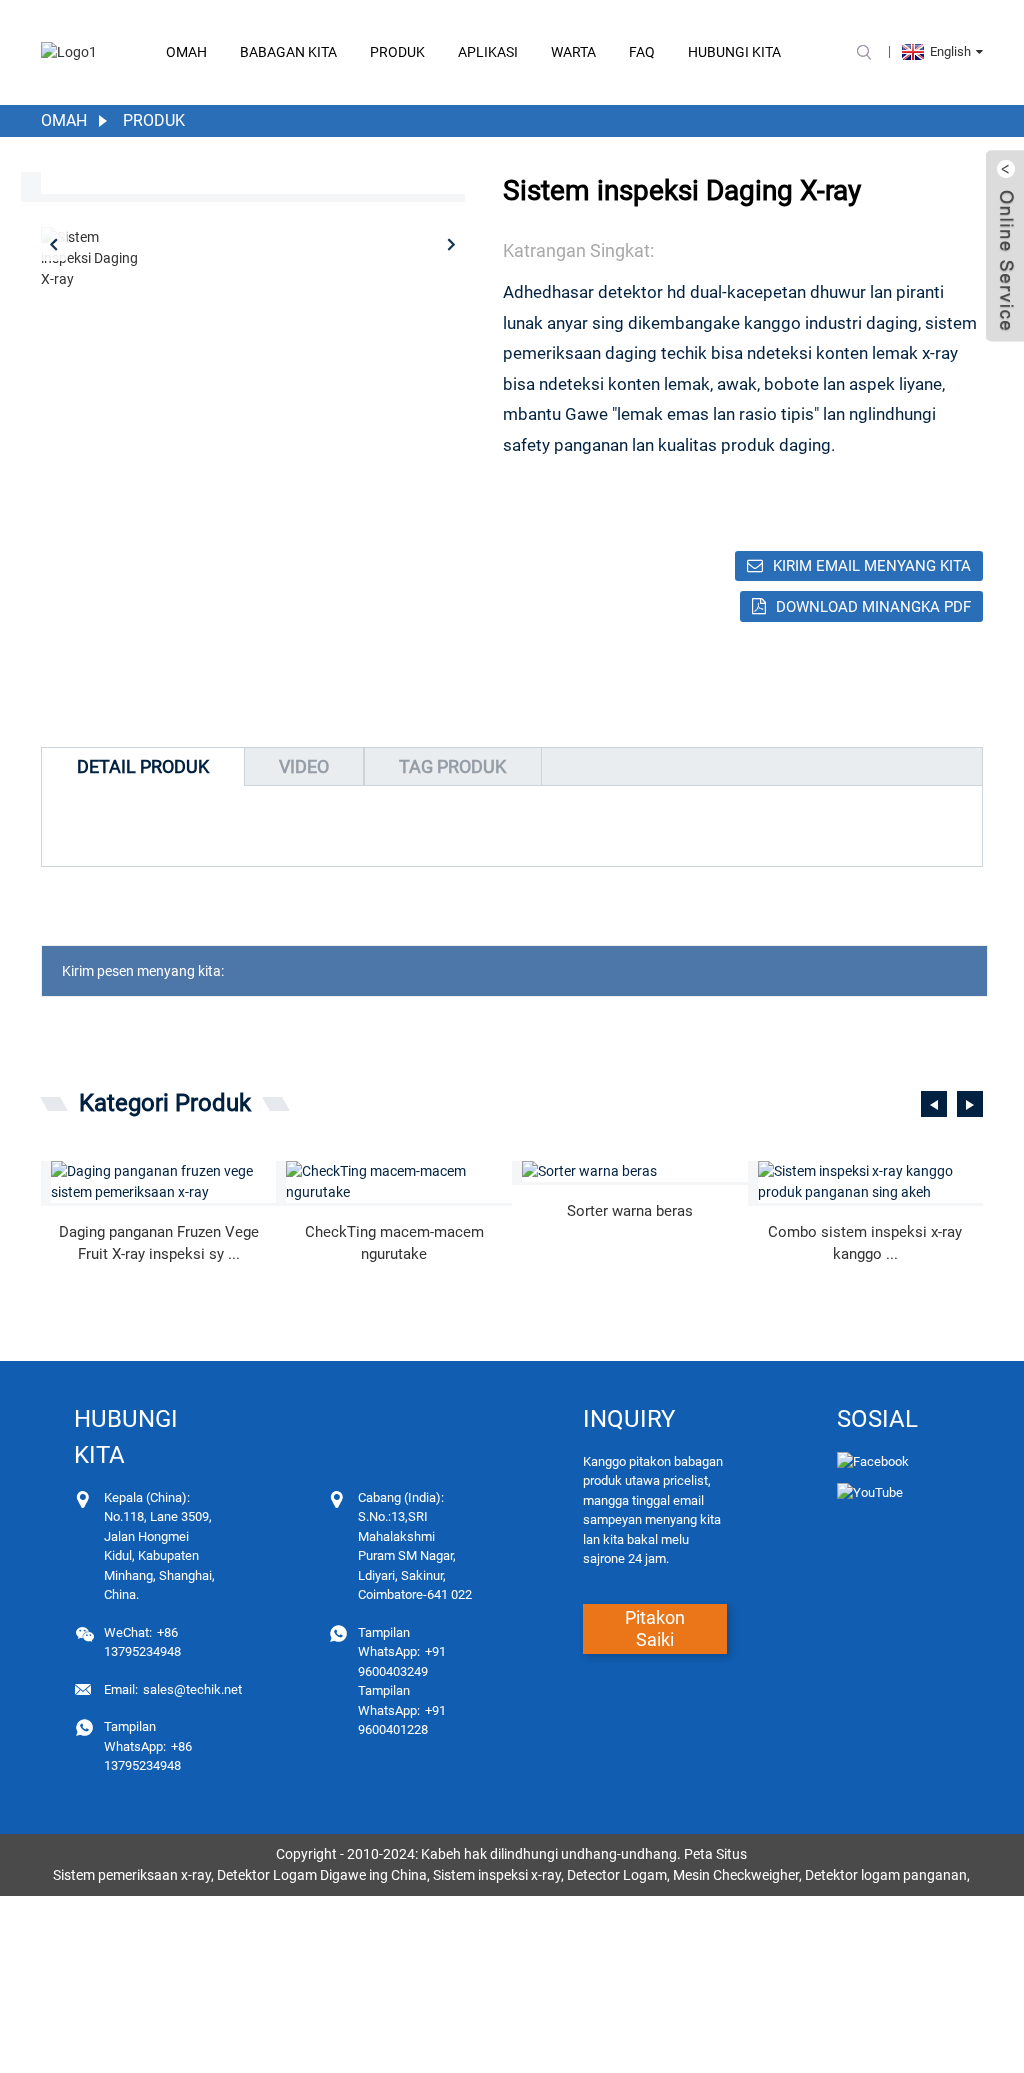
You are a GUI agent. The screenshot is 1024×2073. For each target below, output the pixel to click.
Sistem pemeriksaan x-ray (132, 1875)
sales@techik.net (173, 1689)
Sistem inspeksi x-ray (497, 1875)
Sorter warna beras (630, 1211)
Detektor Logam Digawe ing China (322, 1875)
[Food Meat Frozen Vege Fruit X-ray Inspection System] (164, 1182)
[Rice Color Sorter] (635, 1172)
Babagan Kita (288, 52)
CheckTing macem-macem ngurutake (394, 1243)
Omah (186, 52)
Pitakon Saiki (655, 1628)
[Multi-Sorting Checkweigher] (399, 1182)
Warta (573, 52)
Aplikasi (488, 52)
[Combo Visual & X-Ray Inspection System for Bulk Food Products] (871, 1182)
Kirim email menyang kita (872, 566)
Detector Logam (617, 1875)
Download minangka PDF (873, 607)
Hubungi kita (734, 52)
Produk (397, 52)
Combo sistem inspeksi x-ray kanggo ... (865, 1243)
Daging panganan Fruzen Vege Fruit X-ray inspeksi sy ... (159, 1243)
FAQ (642, 52)
